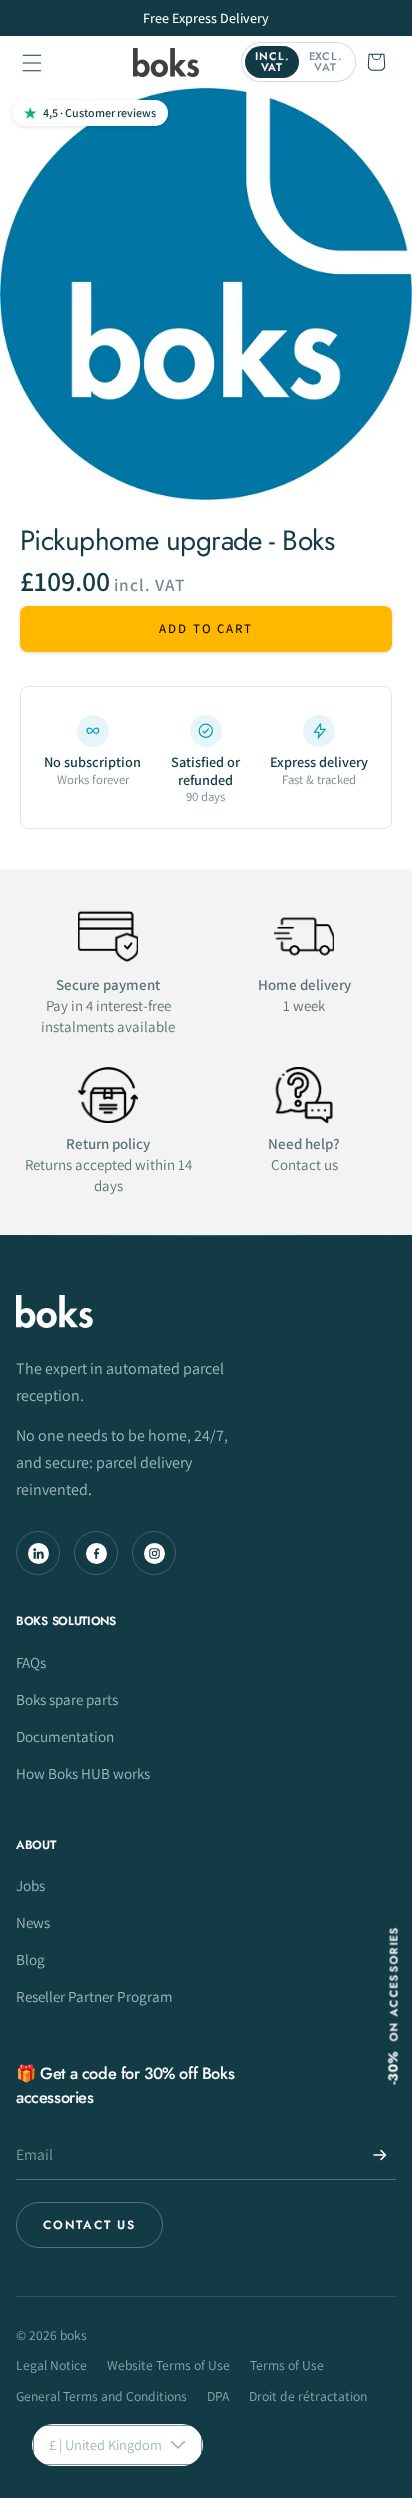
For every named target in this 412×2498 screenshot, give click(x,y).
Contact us (89, 2225)
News (33, 1922)
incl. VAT (271, 61)
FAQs (31, 1662)
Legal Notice (51, 2365)
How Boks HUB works (83, 1773)
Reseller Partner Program (94, 1996)
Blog (30, 1959)
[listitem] (92, 759)
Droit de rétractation (308, 2396)
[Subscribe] (380, 2155)
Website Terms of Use (168, 2365)
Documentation (65, 1736)
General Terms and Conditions (101, 2396)
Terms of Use (287, 2365)
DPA (218, 2396)
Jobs (30, 1885)
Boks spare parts (67, 1699)
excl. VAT (325, 61)
